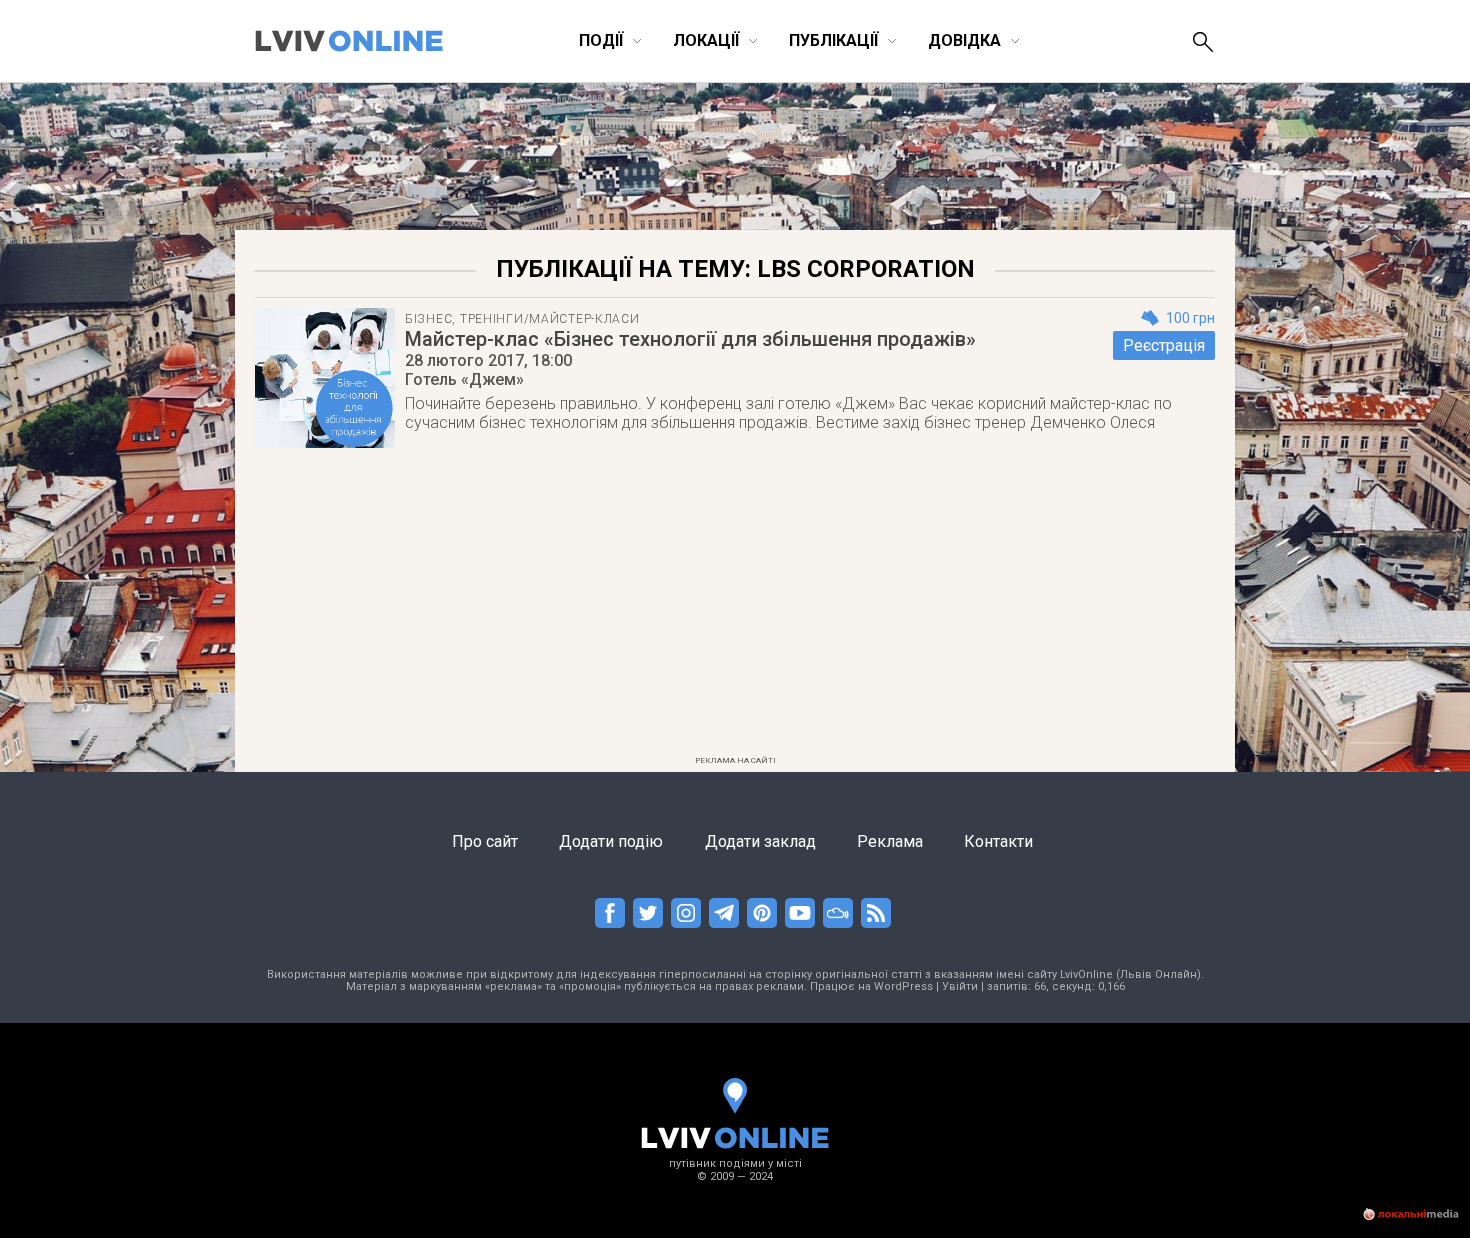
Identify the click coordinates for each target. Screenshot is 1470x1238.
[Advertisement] (735, 608)
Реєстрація (1164, 345)
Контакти (998, 841)
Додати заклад (760, 841)
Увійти (960, 986)
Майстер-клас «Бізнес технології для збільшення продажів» (690, 339)
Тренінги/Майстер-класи (550, 319)
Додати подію (611, 841)
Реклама (890, 841)
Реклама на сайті (735, 760)
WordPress (903, 986)
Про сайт (485, 841)
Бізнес (428, 319)
